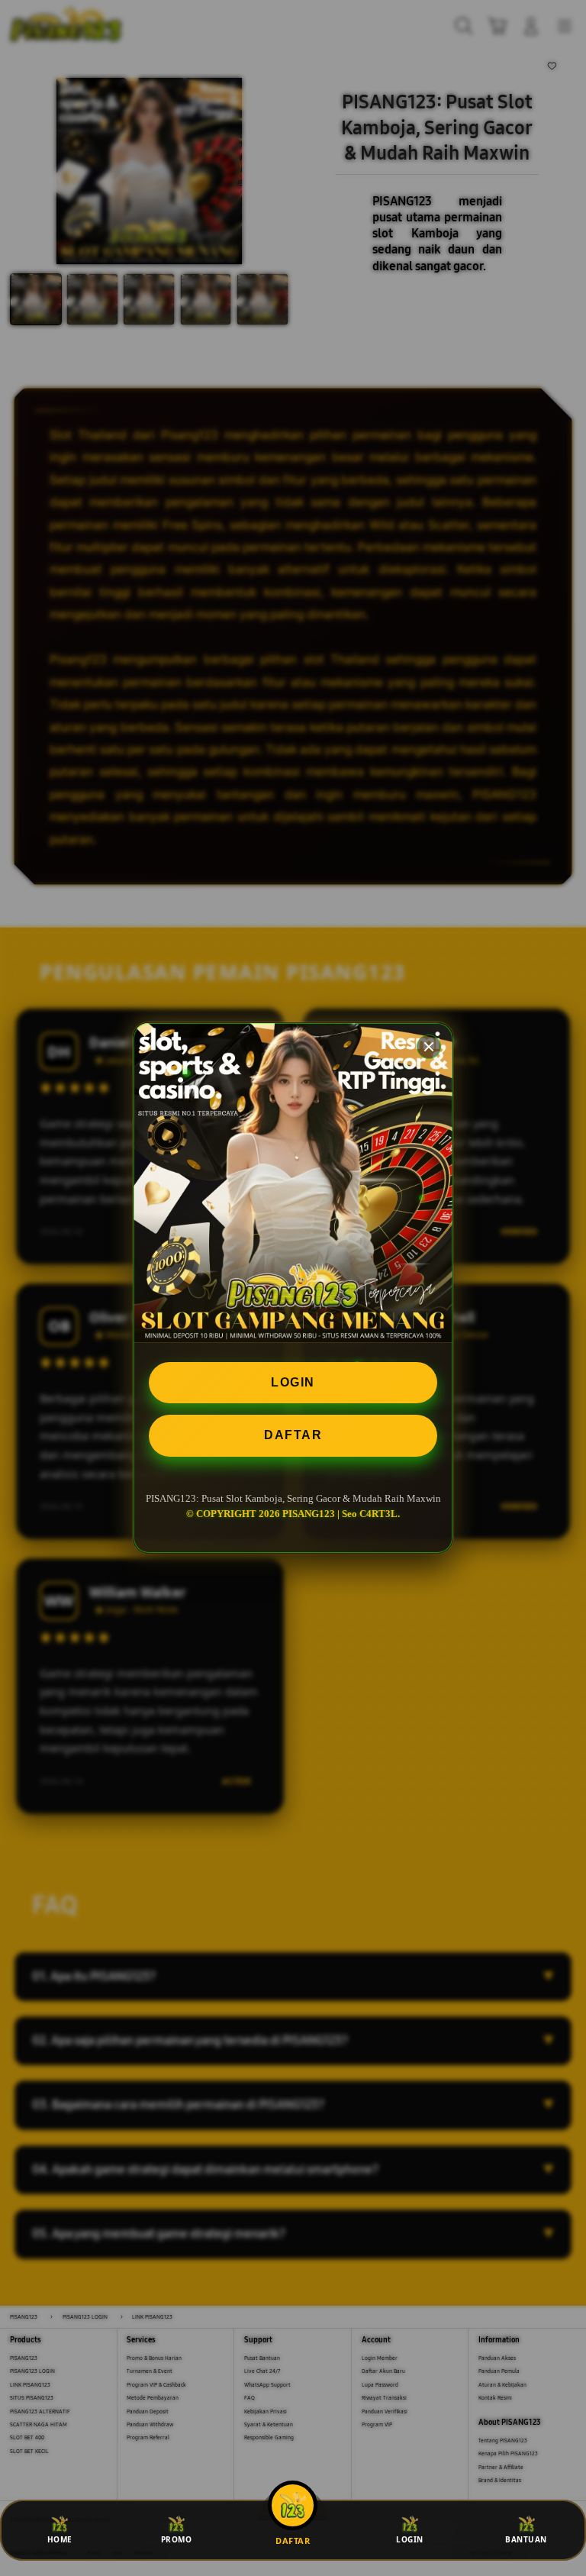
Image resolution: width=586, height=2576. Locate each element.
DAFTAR (293, 1435)
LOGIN (293, 1382)
